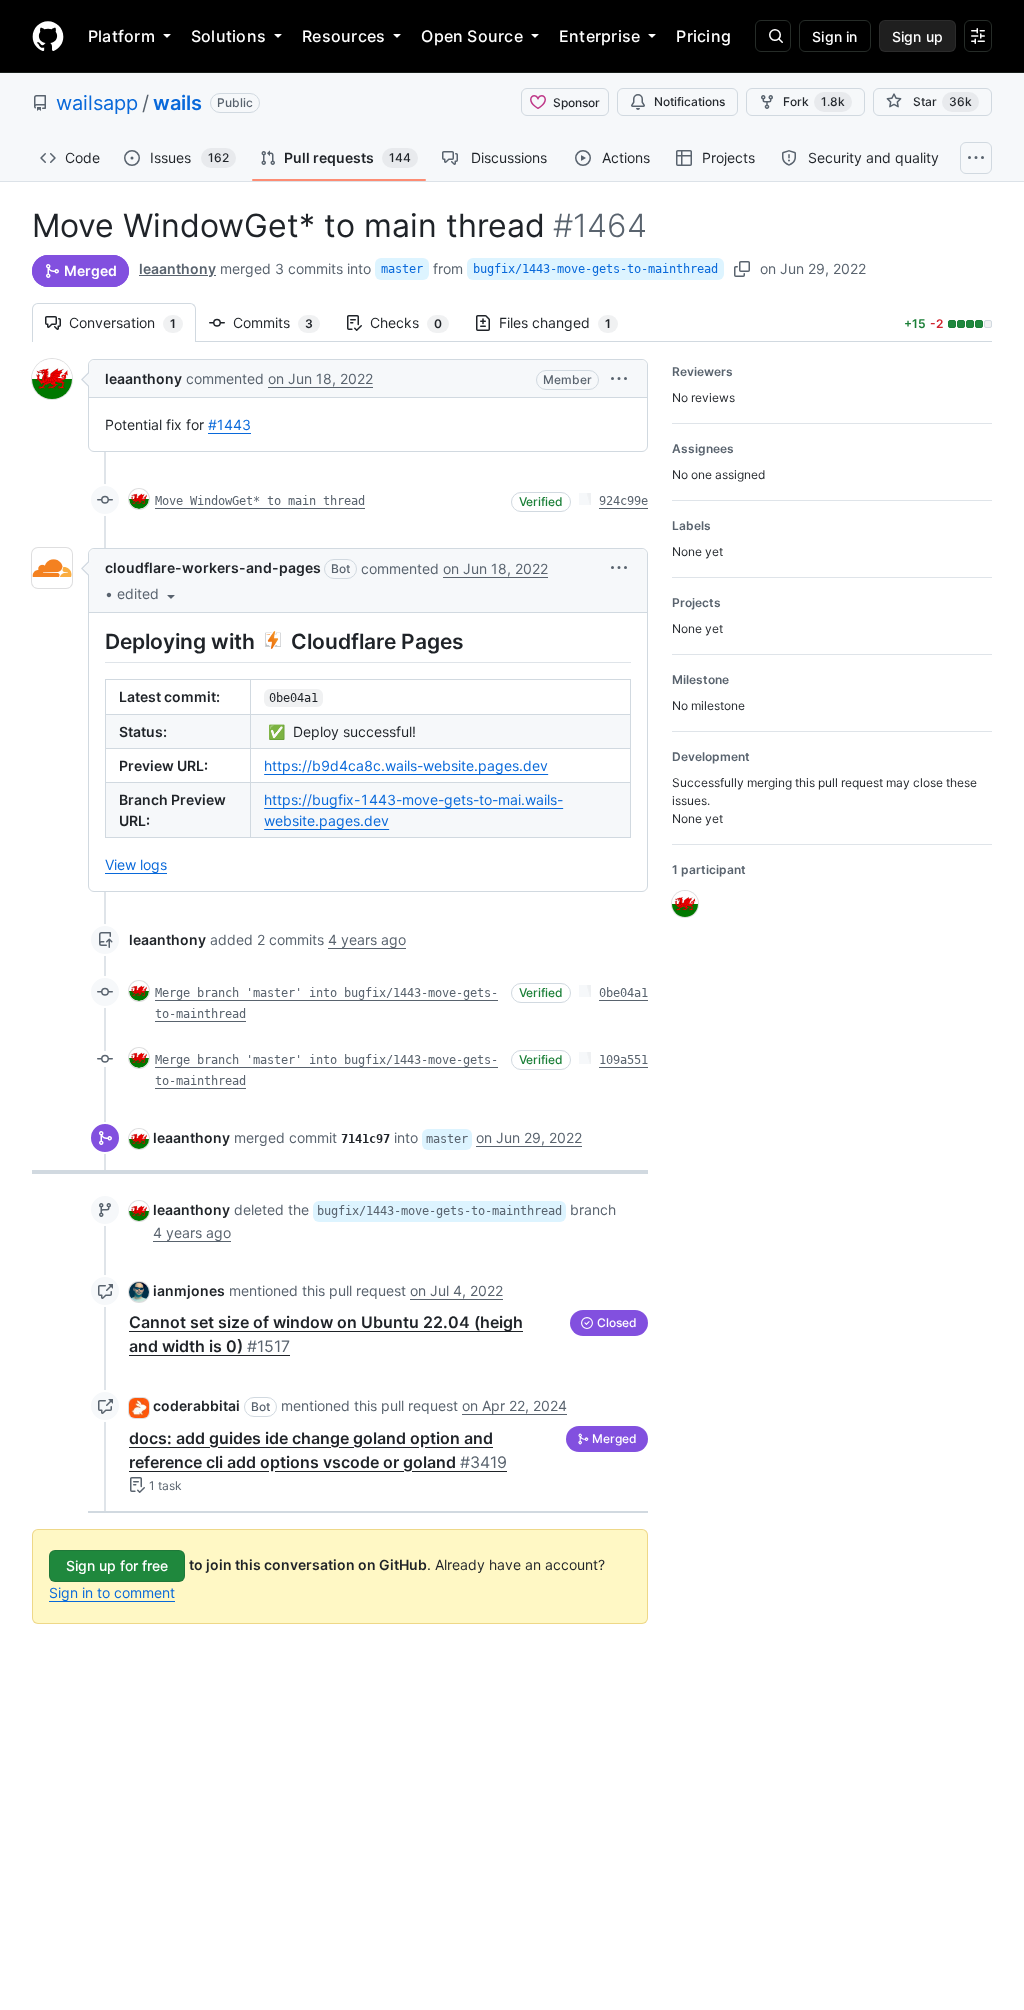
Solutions (228, 36)
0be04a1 (623, 993)
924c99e (623, 501)
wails (177, 103)
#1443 (229, 424)
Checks (416, 322)
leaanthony (177, 268)
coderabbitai (196, 1405)
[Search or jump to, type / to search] (773, 36)
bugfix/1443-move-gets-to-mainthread (595, 269)
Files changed (565, 322)
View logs (136, 864)
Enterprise (599, 36)
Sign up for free (117, 1565)
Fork (814, 101)
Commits (283, 322)
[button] (619, 378)
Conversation (132, 322)
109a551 (623, 1060)
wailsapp (97, 103)
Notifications (689, 101)
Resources (343, 36)
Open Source (472, 36)
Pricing (703, 36)
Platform (121, 36)
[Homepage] (48, 36)
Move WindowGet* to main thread (260, 501)
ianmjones (189, 1290)
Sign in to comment (112, 1592)
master (402, 269)
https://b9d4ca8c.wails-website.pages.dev (406, 765)
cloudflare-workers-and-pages (213, 567)
